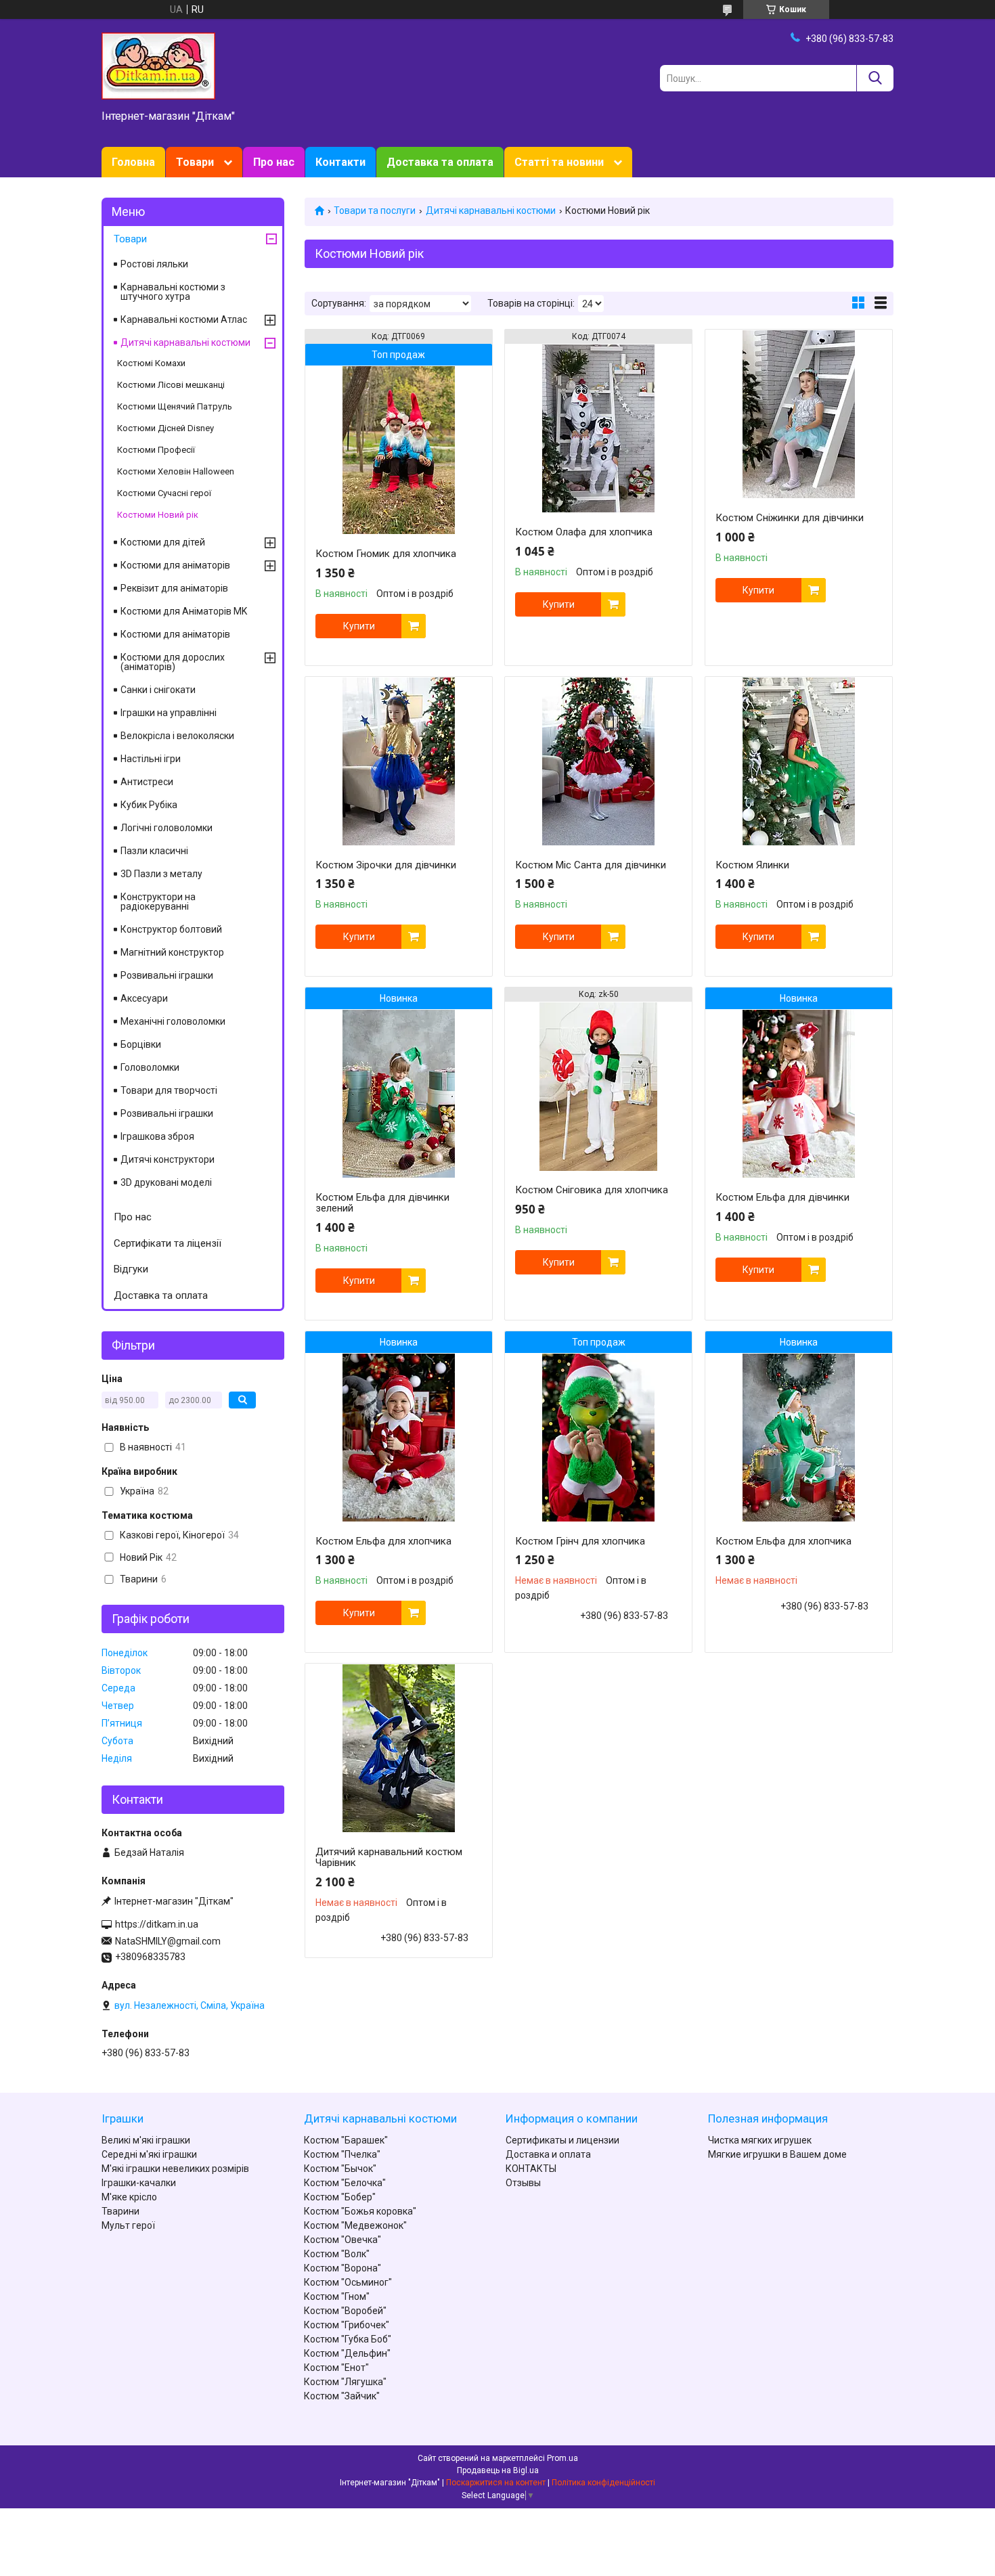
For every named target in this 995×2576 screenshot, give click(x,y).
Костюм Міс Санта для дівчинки (591, 865)
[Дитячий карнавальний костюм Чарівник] (399, 1748)
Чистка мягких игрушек (760, 2140)
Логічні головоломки (167, 828)
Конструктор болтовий (171, 929)
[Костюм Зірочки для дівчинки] (399, 761)
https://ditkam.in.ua (157, 1924)
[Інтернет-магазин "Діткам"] (158, 65)
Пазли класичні (154, 851)
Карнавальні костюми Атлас (184, 319)
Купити (359, 626)
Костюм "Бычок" (340, 2169)
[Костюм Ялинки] (799, 761)
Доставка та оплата (440, 162)
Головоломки (150, 1067)
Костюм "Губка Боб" (348, 2339)
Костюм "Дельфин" (347, 2353)
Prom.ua (562, 2458)
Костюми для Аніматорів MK (184, 611)
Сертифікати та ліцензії (168, 1243)
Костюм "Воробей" (345, 2311)
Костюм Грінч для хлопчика (580, 1541)
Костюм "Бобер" (340, 2197)
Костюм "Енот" (336, 2368)
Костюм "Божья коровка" (360, 2211)
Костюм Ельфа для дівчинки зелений (382, 1203)
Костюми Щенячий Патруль (175, 406)
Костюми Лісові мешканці (171, 385)
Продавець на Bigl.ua (498, 2470)
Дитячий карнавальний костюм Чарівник (389, 1857)
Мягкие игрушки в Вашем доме (777, 2154)
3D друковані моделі (166, 1182)
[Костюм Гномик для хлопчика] (399, 450)
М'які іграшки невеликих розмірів (175, 2169)
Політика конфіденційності (603, 2483)
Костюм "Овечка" (342, 2240)
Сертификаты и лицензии (562, 2140)
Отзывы (523, 2183)
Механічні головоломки (173, 1021)
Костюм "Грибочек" (347, 2325)
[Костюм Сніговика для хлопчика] (598, 1086)
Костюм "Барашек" (346, 2140)
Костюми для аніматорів (175, 565)
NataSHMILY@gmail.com (168, 1941)
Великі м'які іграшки (146, 2140)
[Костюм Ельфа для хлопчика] (399, 1438)
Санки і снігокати (158, 690)
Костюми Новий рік (158, 515)
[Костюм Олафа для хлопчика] (598, 428)
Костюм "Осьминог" (348, 2282)
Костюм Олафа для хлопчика (584, 532)
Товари (195, 162)
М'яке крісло (129, 2197)
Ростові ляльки (154, 264)
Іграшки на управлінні (169, 713)
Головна (133, 162)
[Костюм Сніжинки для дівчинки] (799, 414)
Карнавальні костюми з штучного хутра (173, 292)
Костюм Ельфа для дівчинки (782, 1197)
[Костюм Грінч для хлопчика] (598, 1438)
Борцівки (141, 1044)
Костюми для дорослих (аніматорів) (173, 662)
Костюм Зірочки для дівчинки (386, 865)
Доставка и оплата (548, 2154)
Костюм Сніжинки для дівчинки (790, 518)
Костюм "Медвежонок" (355, 2225)
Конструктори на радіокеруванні (158, 902)
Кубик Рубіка (149, 805)
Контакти (340, 162)
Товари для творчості (169, 1090)
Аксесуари (144, 998)
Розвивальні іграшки (167, 975)
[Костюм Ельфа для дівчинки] (799, 1094)
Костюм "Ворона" (342, 2268)
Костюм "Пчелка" (342, 2154)
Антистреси (147, 782)
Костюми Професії (156, 450)
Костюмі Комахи (151, 363)
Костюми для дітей (163, 542)
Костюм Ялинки (752, 865)
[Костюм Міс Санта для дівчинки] (598, 761)
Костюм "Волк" (337, 2254)
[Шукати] (875, 78)
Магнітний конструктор (172, 952)
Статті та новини (559, 162)
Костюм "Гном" (337, 2296)
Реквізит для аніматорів (174, 588)
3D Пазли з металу (161, 874)
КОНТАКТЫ (531, 2169)
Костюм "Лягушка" (345, 2382)
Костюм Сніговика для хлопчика (592, 1190)
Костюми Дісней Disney (165, 428)
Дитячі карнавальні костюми (491, 210)
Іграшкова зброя (157, 1136)
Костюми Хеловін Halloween (176, 471)
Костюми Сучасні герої (164, 493)
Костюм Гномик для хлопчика (386, 554)
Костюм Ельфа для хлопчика (383, 1541)
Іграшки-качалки (139, 2183)
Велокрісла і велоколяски (177, 736)
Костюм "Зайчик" (342, 2396)
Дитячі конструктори (168, 1159)
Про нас (274, 162)
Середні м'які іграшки (149, 2154)
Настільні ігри (151, 759)
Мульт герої (128, 2225)
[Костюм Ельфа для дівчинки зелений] (399, 1094)
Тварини (120, 2211)
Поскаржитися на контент (496, 2483)
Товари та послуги (375, 210)
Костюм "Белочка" (345, 2183)
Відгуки (131, 1269)
